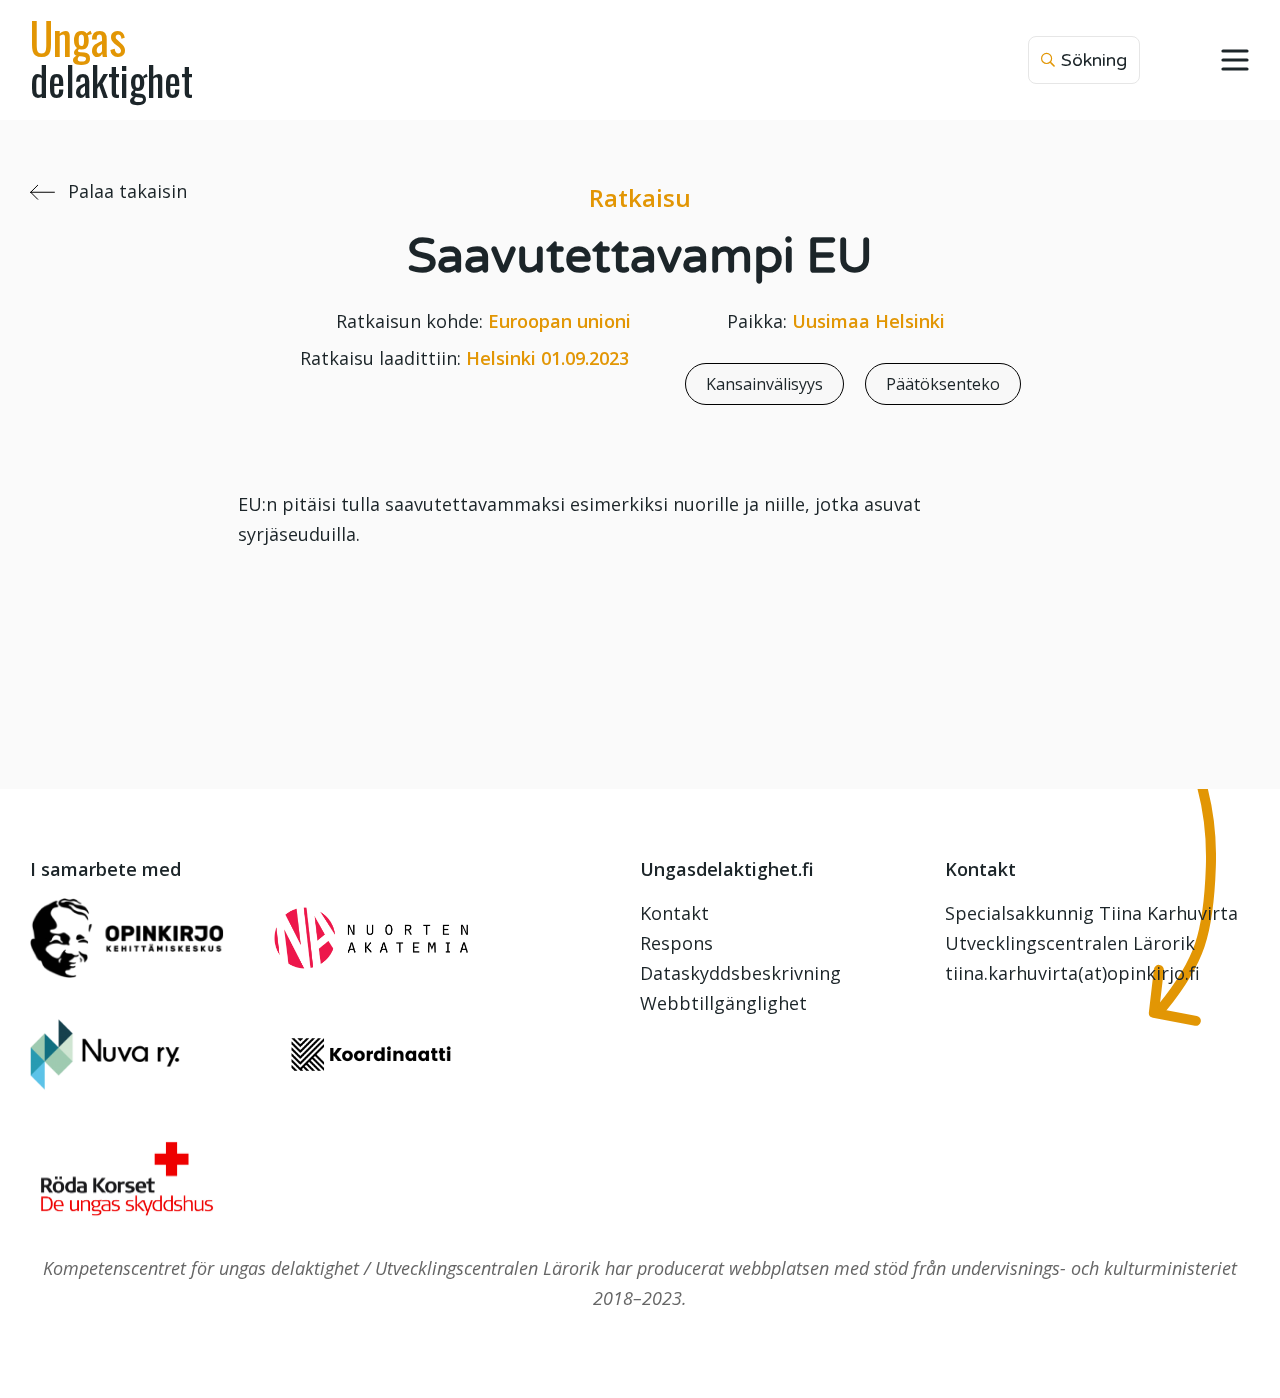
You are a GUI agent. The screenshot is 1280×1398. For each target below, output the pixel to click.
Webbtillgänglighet (723, 1003)
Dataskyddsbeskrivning (740, 973)
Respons (676, 943)
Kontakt (674, 913)
